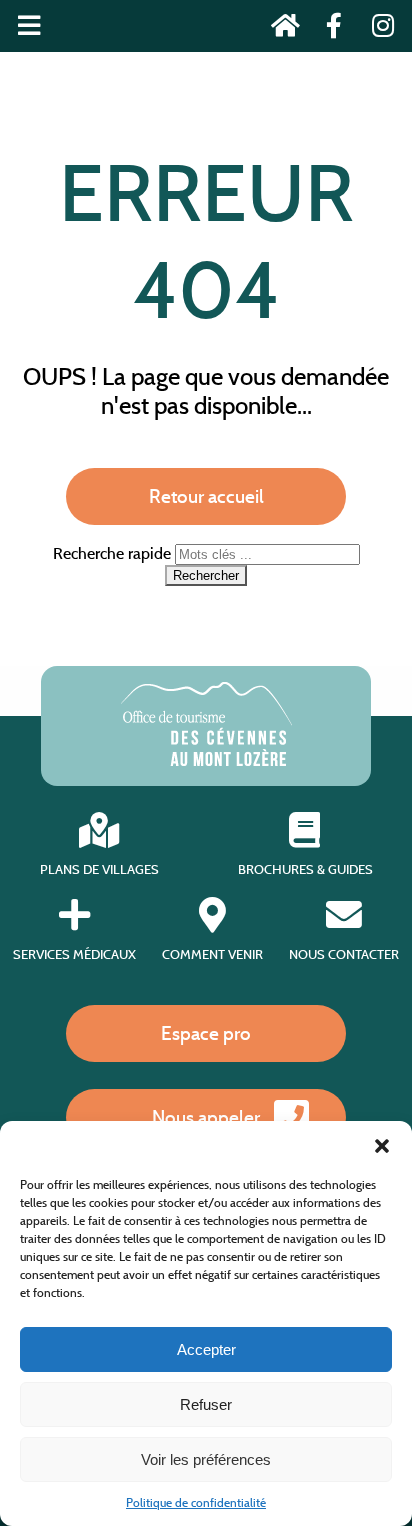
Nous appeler (206, 1117)
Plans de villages (99, 869)
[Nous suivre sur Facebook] (328, 29)
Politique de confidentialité (196, 1502)
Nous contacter (344, 954)
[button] (382, 1146)
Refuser (206, 1404)
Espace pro (206, 1033)
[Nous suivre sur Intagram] (376, 29)
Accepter (206, 1349)
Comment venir (212, 954)
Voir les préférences (206, 1459)
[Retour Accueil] (279, 29)
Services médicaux (74, 954)
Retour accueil (206, 496)
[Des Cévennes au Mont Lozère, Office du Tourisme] (206, 760)
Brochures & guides (305, 869)
